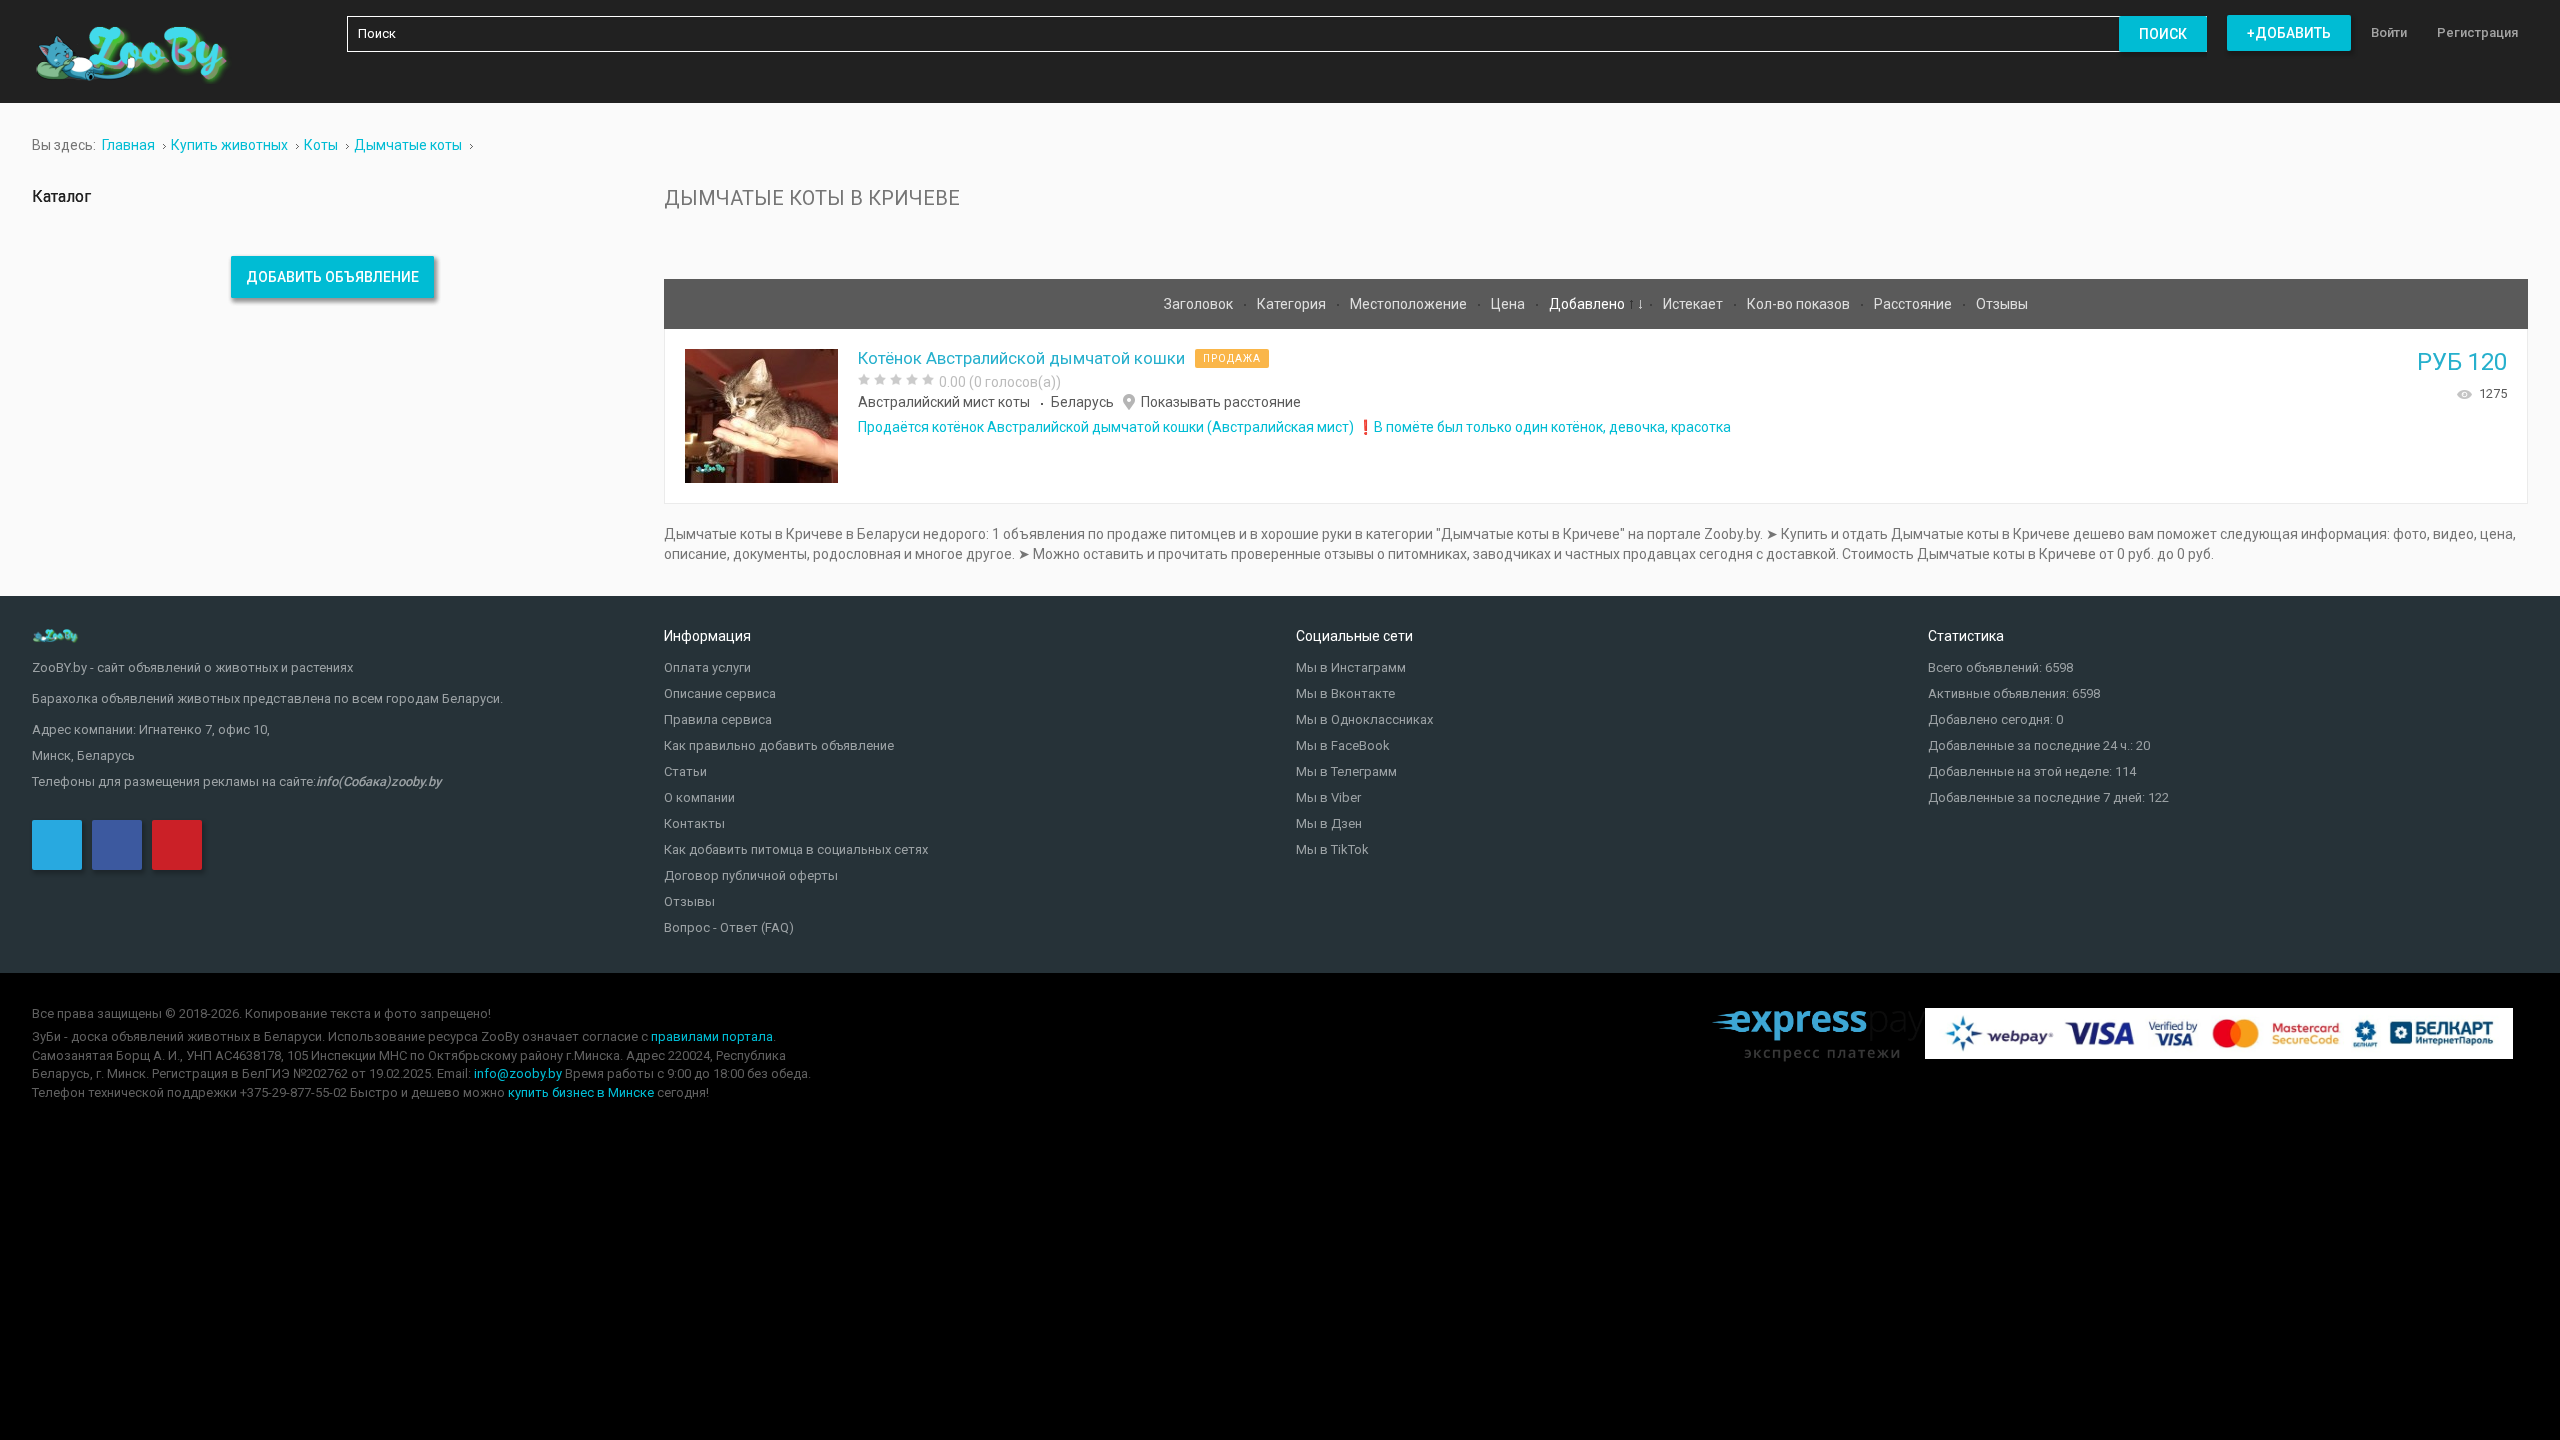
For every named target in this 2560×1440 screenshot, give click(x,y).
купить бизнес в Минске (581, 1092)
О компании (699, 797)
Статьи (685, 771)
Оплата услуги (707, 667)
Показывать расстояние (1221, 402)
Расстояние (1914, 304)
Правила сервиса (718, 719)
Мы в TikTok (1332, 849)
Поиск (2163, 34)
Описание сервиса (720, 693)
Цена (1509, 304)
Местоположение (1410, 304)
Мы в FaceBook (1343, 745)
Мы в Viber (1328, 797)
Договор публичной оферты (751, 875)
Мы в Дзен (1329, 823)
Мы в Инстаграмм (1351, 667)
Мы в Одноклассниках (1364, 719)
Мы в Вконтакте (1345, 693)
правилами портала (712, 1036)
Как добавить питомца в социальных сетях (796, 849)
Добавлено (1588, 304)
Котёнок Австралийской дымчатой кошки (1021, 358)
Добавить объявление (332, 277)
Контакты (694, 823)
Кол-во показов (1800, 304)
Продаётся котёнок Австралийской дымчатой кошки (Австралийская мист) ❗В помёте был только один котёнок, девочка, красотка (1294, 427)
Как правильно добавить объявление (779, 745)
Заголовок (1200, 304)
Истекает (1694, 304)
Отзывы (2002, 304)
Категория (1293, 304)
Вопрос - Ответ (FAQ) (729, 927)
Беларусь (1082, 402)
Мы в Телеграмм (1346, 771)
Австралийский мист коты (944, 402)
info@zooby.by (518, 1073)
